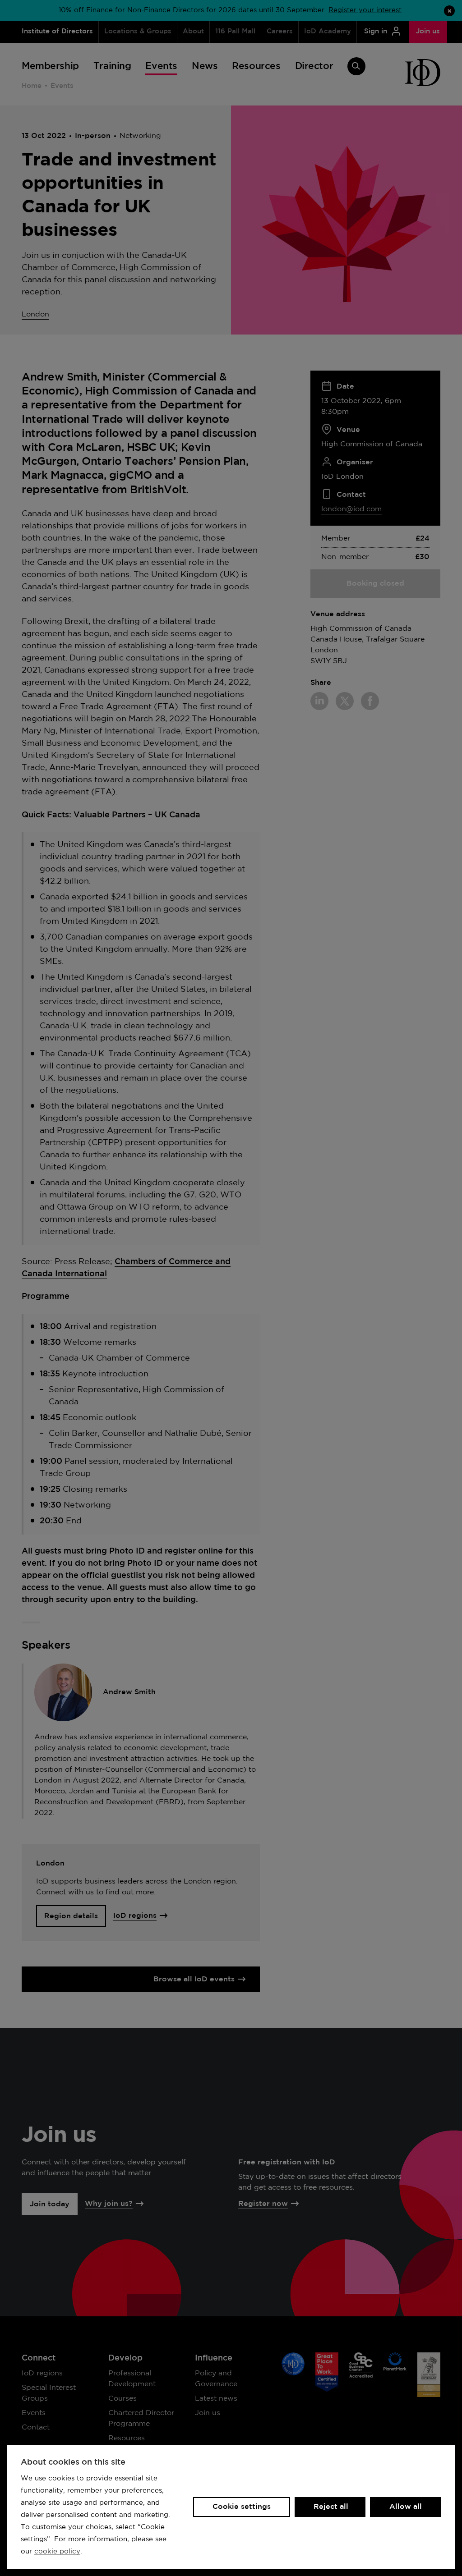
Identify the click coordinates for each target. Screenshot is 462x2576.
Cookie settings (242, 2507)
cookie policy (57, 2551)
